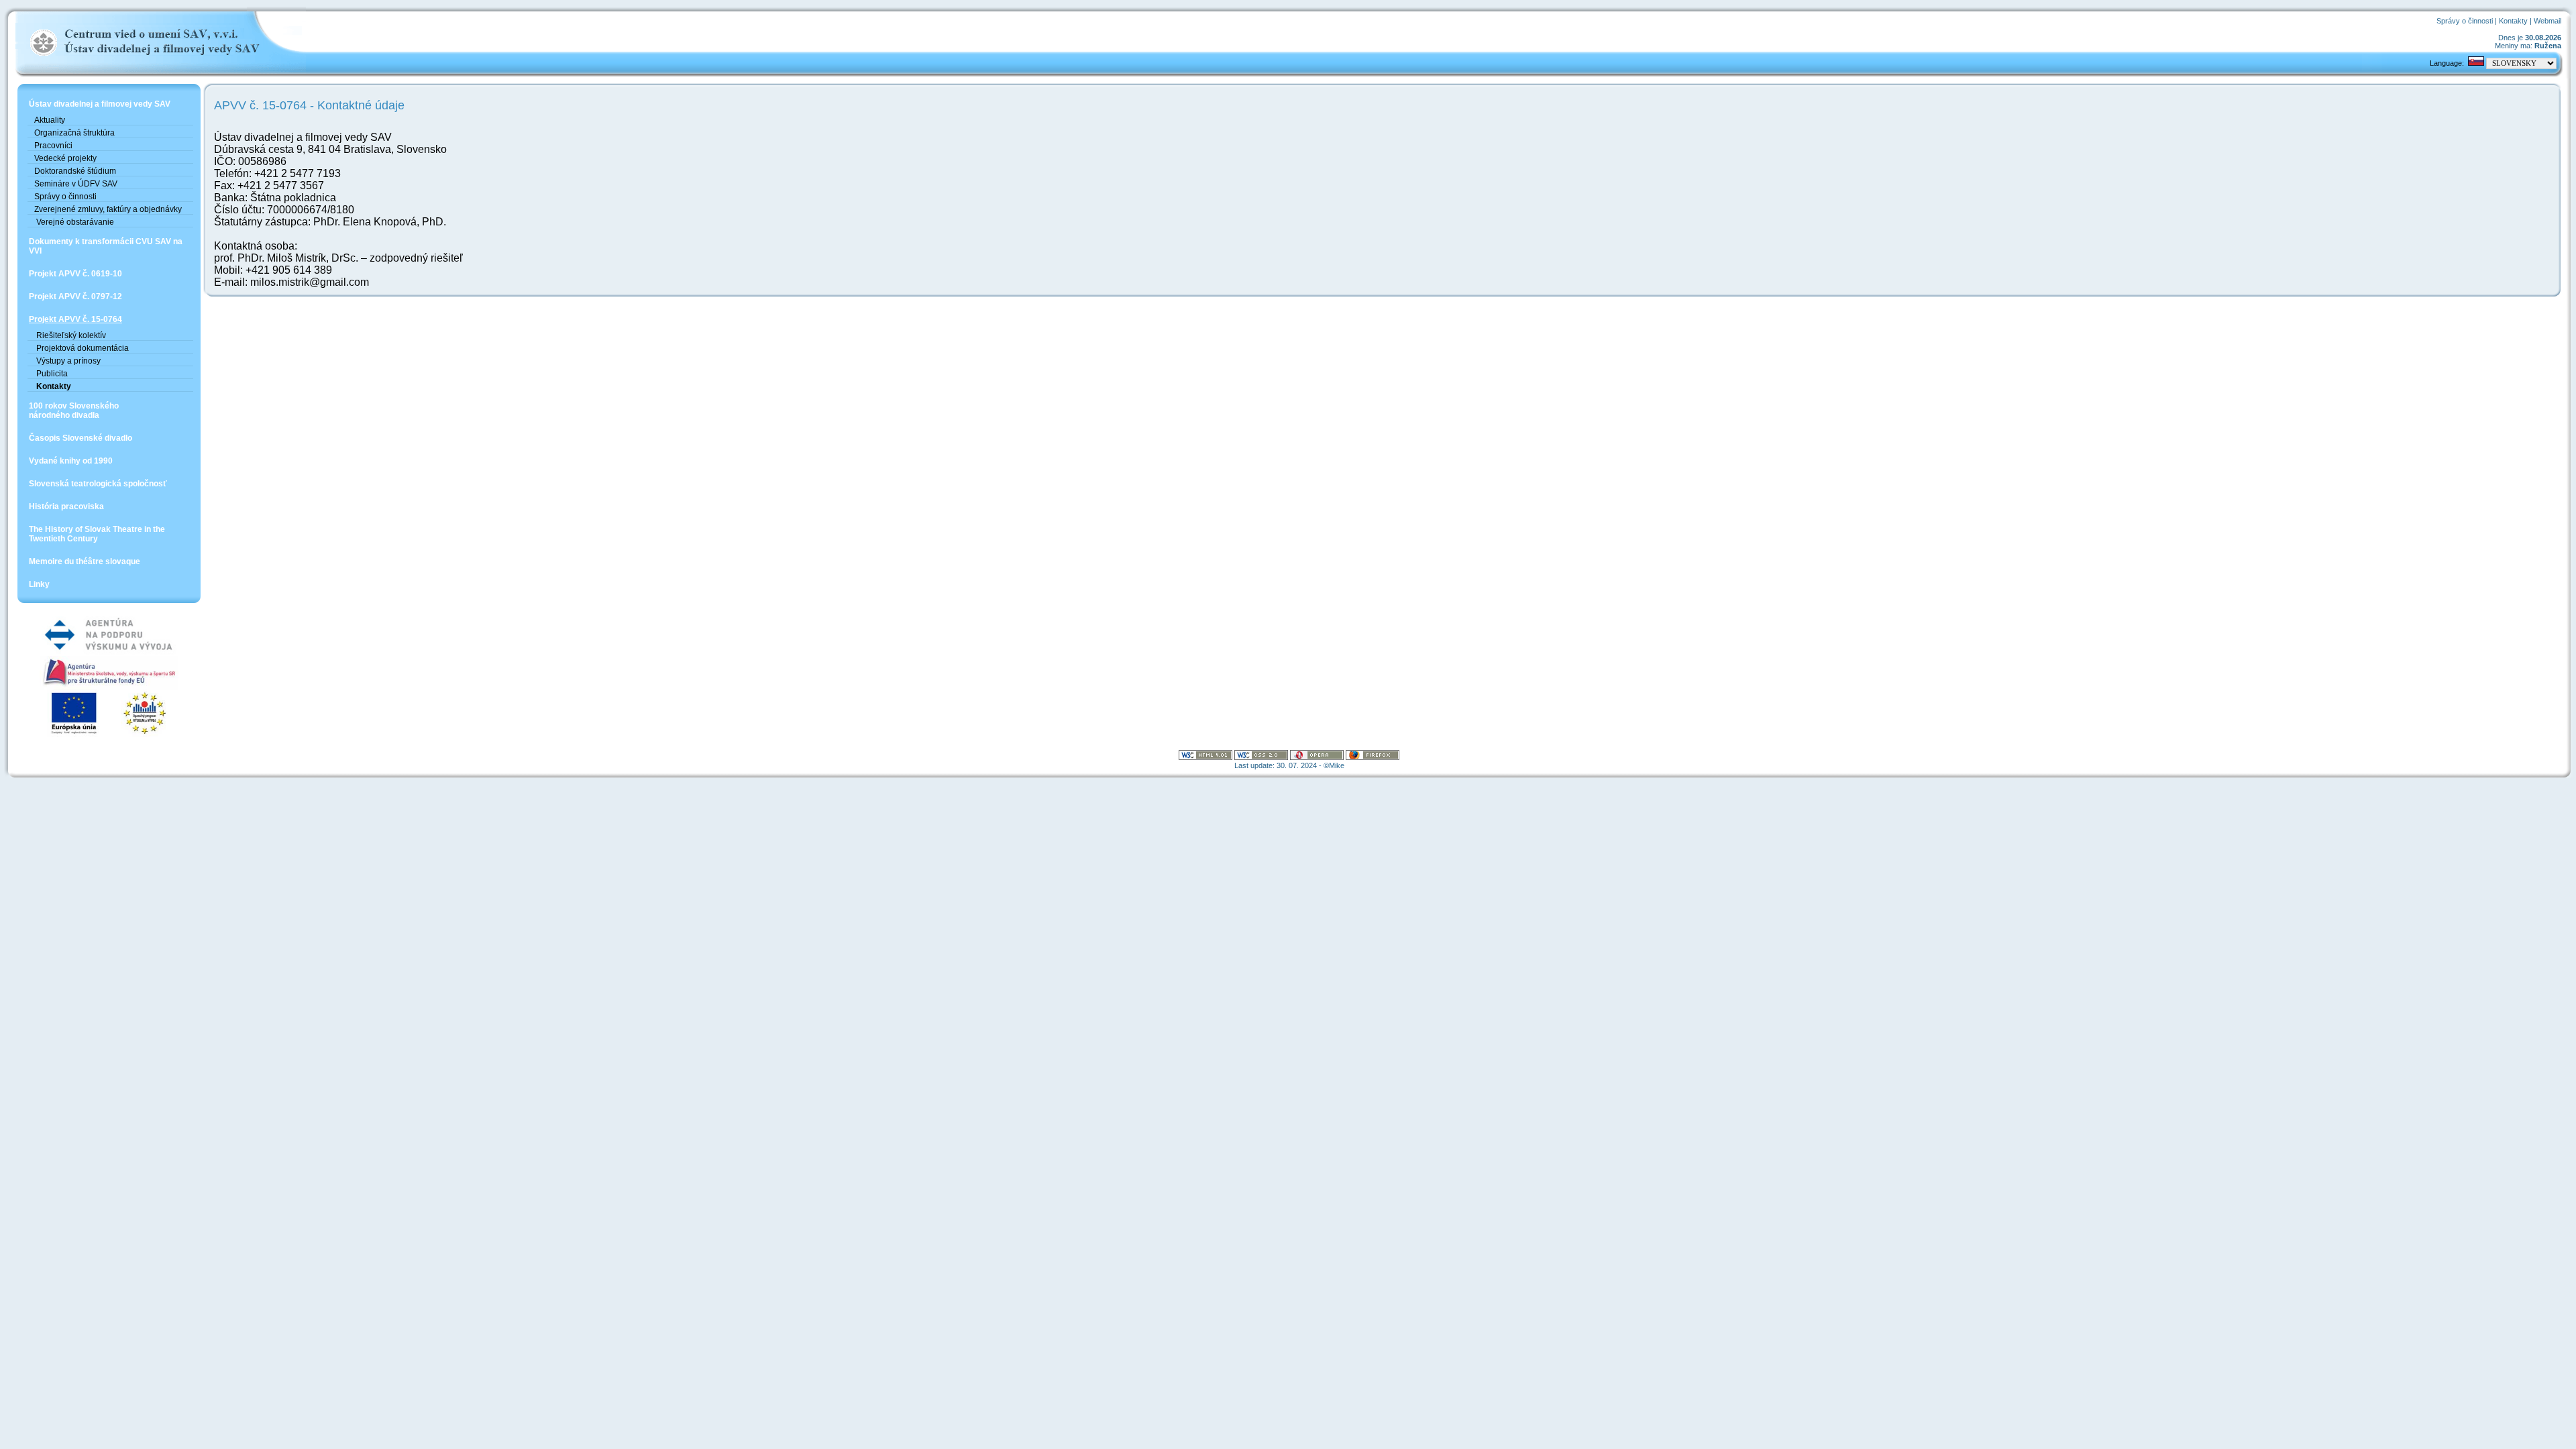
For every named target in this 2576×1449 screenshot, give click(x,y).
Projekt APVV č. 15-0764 (75, 319)
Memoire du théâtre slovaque (85, 561)
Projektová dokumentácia (82, 348)
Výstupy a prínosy (67, 361)
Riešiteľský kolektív (70, 335)
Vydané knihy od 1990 (71, 461)
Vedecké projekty (65, 158)
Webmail (2547, 21)
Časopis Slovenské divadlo (80, 438)
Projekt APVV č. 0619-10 (75, 274)
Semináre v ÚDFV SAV (76, 184)
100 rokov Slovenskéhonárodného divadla (74, 411)
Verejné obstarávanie (74, 222)
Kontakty (2513, 21)
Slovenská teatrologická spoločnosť (98, 484)
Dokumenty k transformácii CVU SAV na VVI (106, 246)
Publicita (51, 374)
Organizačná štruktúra (74, 133)
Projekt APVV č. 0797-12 (75, 297)
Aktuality (50, 120)
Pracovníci (53, 146)
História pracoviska (66, 506)
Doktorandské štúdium (75, 171)
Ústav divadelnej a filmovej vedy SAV (100, 104)
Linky (39, 584)
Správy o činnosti (2465, 21)
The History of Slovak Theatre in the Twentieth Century (97, 534)
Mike (1337, 765)
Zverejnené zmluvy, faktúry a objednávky (108, 209)
